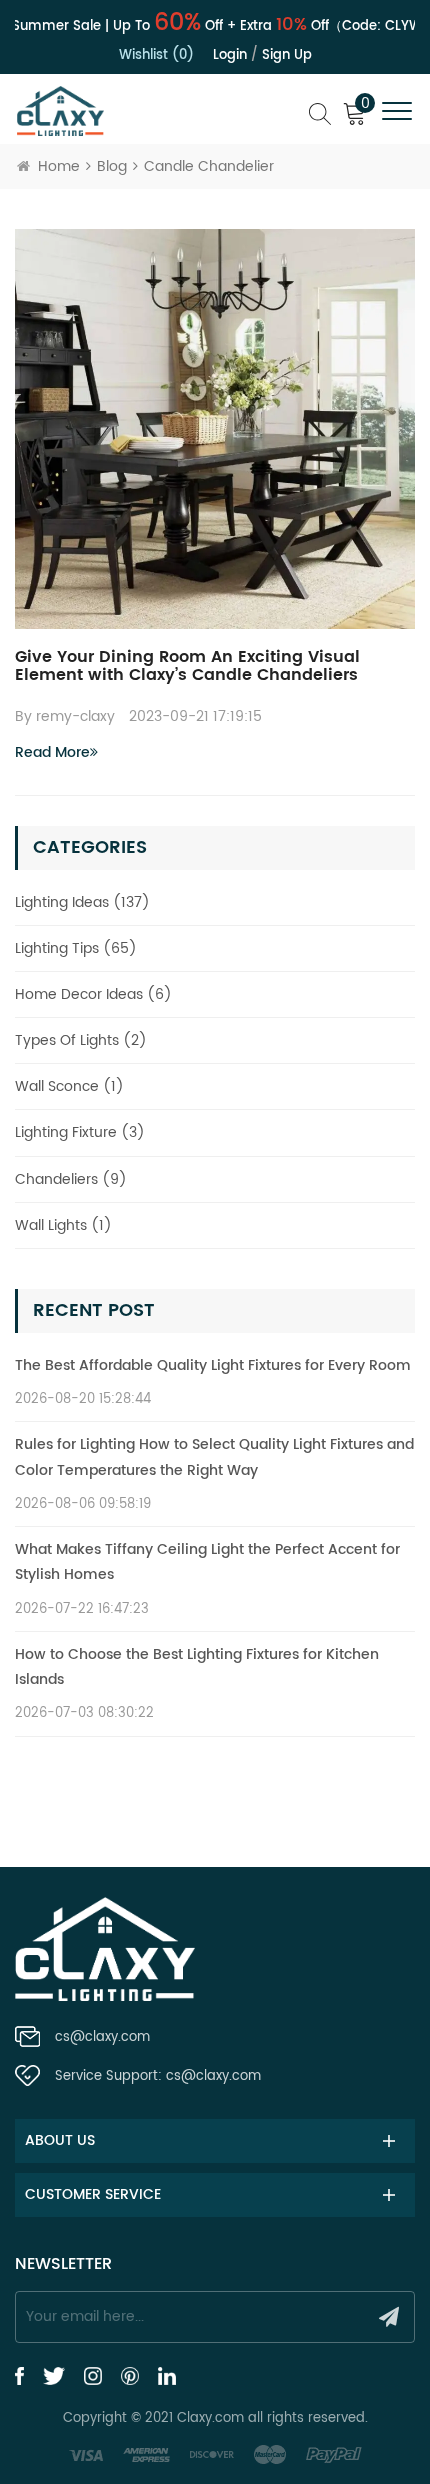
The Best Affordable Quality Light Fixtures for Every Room (213, 1365)
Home (59, 166)
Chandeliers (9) (71, 1179)
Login (230, 55)
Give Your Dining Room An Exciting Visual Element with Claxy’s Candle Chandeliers (187, 666)
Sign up (287, 55)
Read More (52, 752)
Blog (112, 166)
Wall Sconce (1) (69, 1086)
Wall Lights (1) (63, 1225)
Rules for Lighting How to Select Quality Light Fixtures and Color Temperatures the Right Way (214, 1457)
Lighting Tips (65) (76, 948)
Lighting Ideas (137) (82, 902)
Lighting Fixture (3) (80, 1132)
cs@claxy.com (102, 2037)
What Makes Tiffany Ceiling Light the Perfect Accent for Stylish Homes (207, 1562)
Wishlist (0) (156, 55)
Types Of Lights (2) (81, 1040)
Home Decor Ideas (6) (93, 994)
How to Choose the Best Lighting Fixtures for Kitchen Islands (197, 1667)
